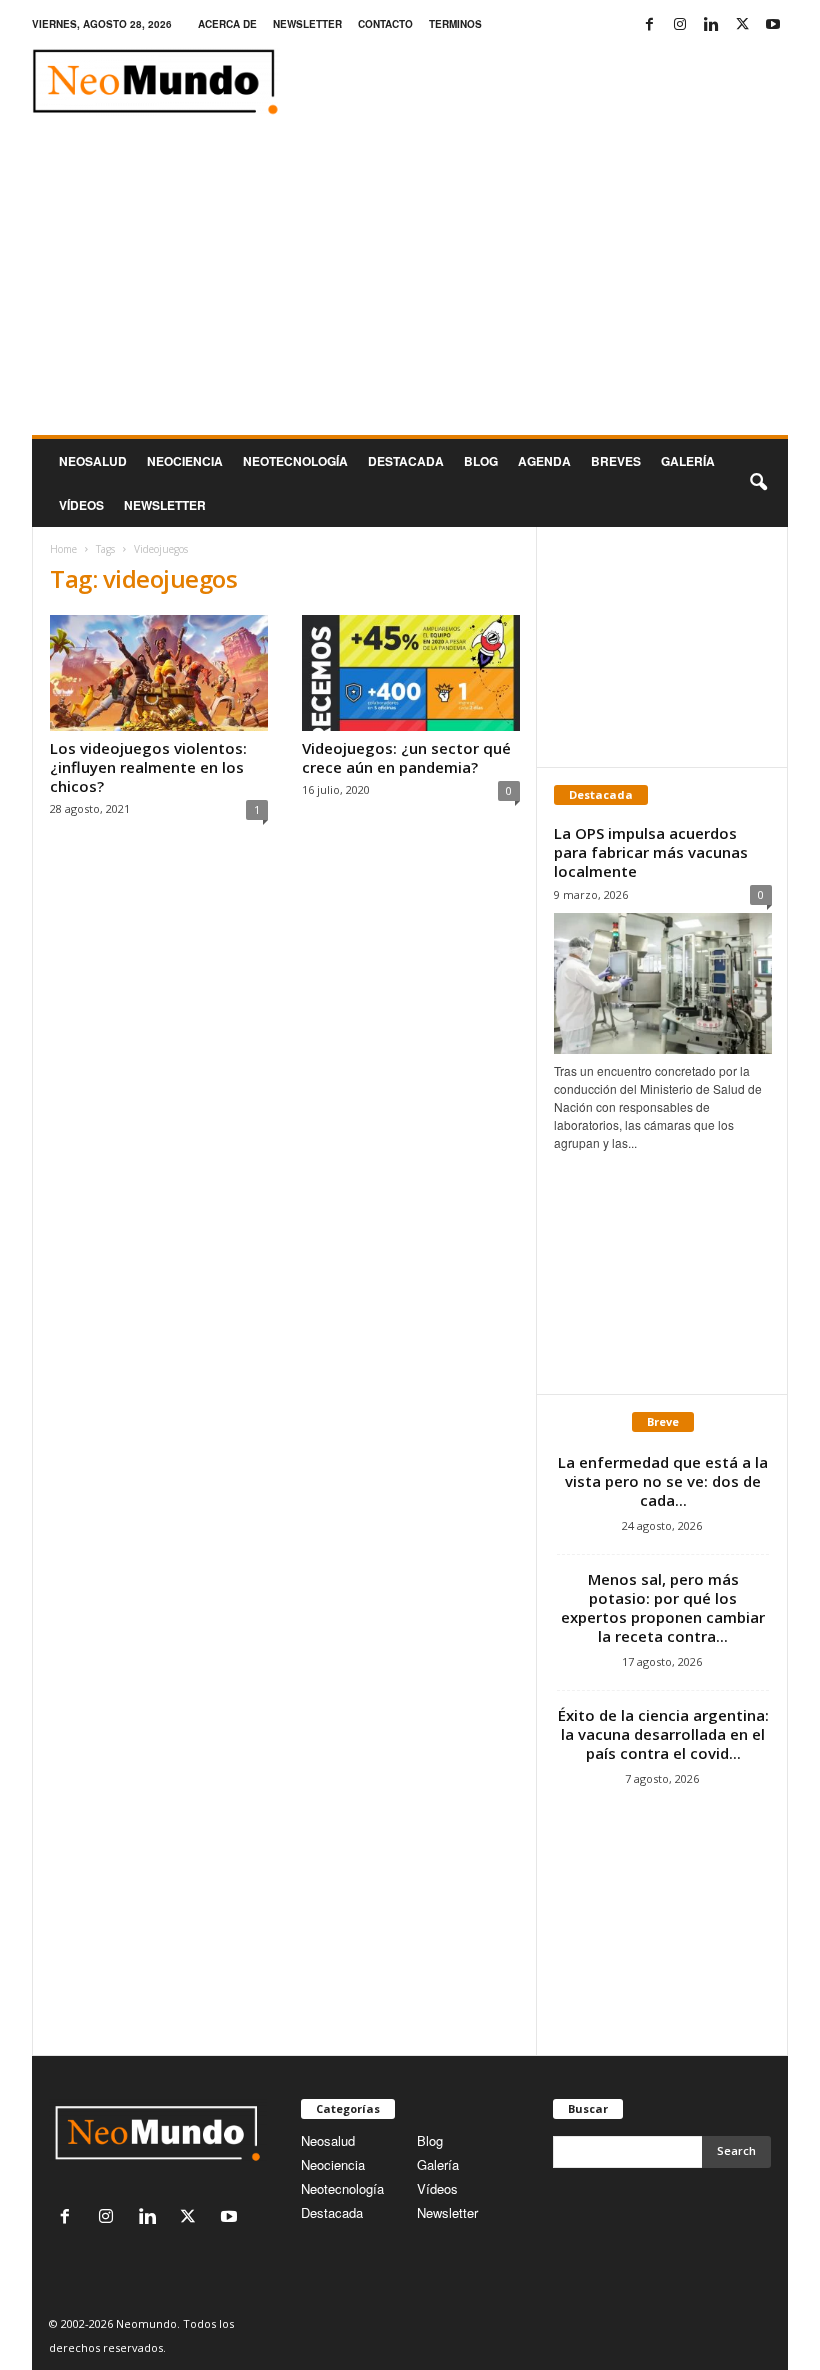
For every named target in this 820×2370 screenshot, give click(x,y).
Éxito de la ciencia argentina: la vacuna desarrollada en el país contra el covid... (663, 1734)
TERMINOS (455, 24)
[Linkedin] (711, 24)
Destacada (406, 461)
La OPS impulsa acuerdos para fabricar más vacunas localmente (651, 852)
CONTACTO (385, 24)
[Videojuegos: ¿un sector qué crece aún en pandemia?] (411, 673)
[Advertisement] (410, 285)
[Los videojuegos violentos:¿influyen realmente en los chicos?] (159, 673)
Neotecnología (342, 2188)
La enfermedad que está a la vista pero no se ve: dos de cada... (663, 1481)
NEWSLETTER (307, 24)
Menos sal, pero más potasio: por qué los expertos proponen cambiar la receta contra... (663, 1607)
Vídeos (81, 505)
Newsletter (447, 2212)
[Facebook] (649, 24)
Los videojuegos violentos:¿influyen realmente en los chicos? (148, 767)
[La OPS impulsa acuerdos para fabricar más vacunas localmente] (663, 983)
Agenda (544, 461)
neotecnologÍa (295, 461)
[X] (742, 24)
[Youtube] (773, 24)
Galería (688, 461)
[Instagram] (680, 24)
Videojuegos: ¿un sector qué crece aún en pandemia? (406, 757)
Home (63, 549)
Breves (616, 461)
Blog (481, 461)
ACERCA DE (227, 24)
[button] (758, 483)
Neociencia (185, 461)
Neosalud (93, 461)
